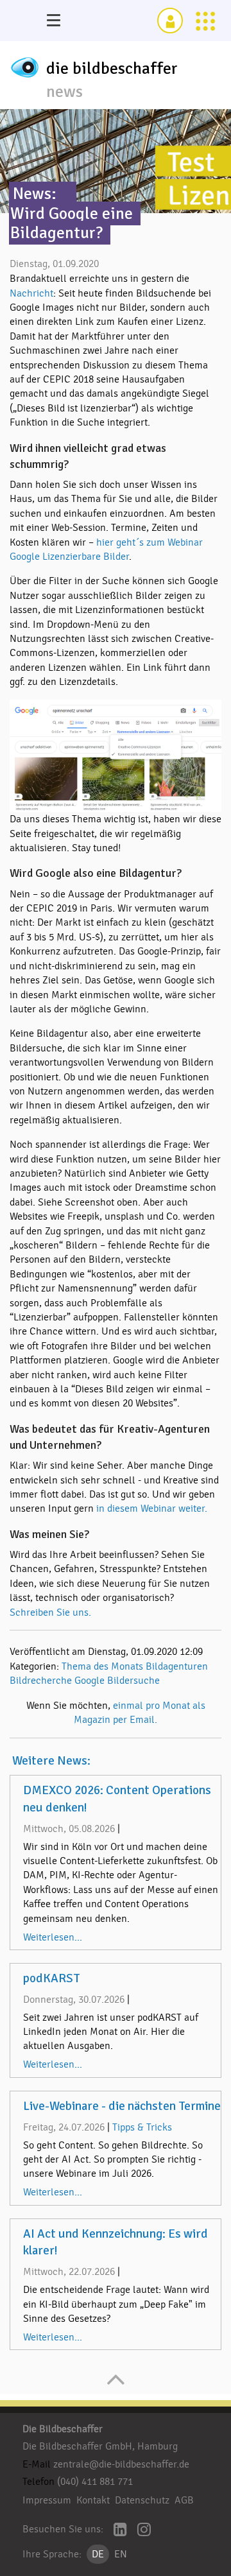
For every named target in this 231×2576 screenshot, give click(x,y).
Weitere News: (51, 1761)
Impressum (47, 2500)
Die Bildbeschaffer (63, 2429)
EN (121, 2554)
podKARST (52, 1978)
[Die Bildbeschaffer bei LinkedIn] (120, 2531)
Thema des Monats (102, 1666)
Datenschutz (142, 2500)
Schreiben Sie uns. (50, 1612)
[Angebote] (205, 21)
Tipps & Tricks (142, 2127)
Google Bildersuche (117, 1681)
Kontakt (93, 2500)
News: (35, 194)
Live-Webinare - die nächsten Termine (122, 2106)
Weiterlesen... (53, 1937)
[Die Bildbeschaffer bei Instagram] (144, 2531)
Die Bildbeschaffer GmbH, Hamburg (100, 2446)
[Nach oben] (116, 2386)
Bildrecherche (41, 1681)
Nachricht (31, 293)
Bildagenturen (177, 1666)
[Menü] (53, 21)
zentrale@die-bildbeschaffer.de (121, 2464)
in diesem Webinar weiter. (152, 1508)
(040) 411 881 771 (95, 2482)
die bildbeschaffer (112, 69)
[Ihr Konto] (170, 21)
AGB (184, 2500)
